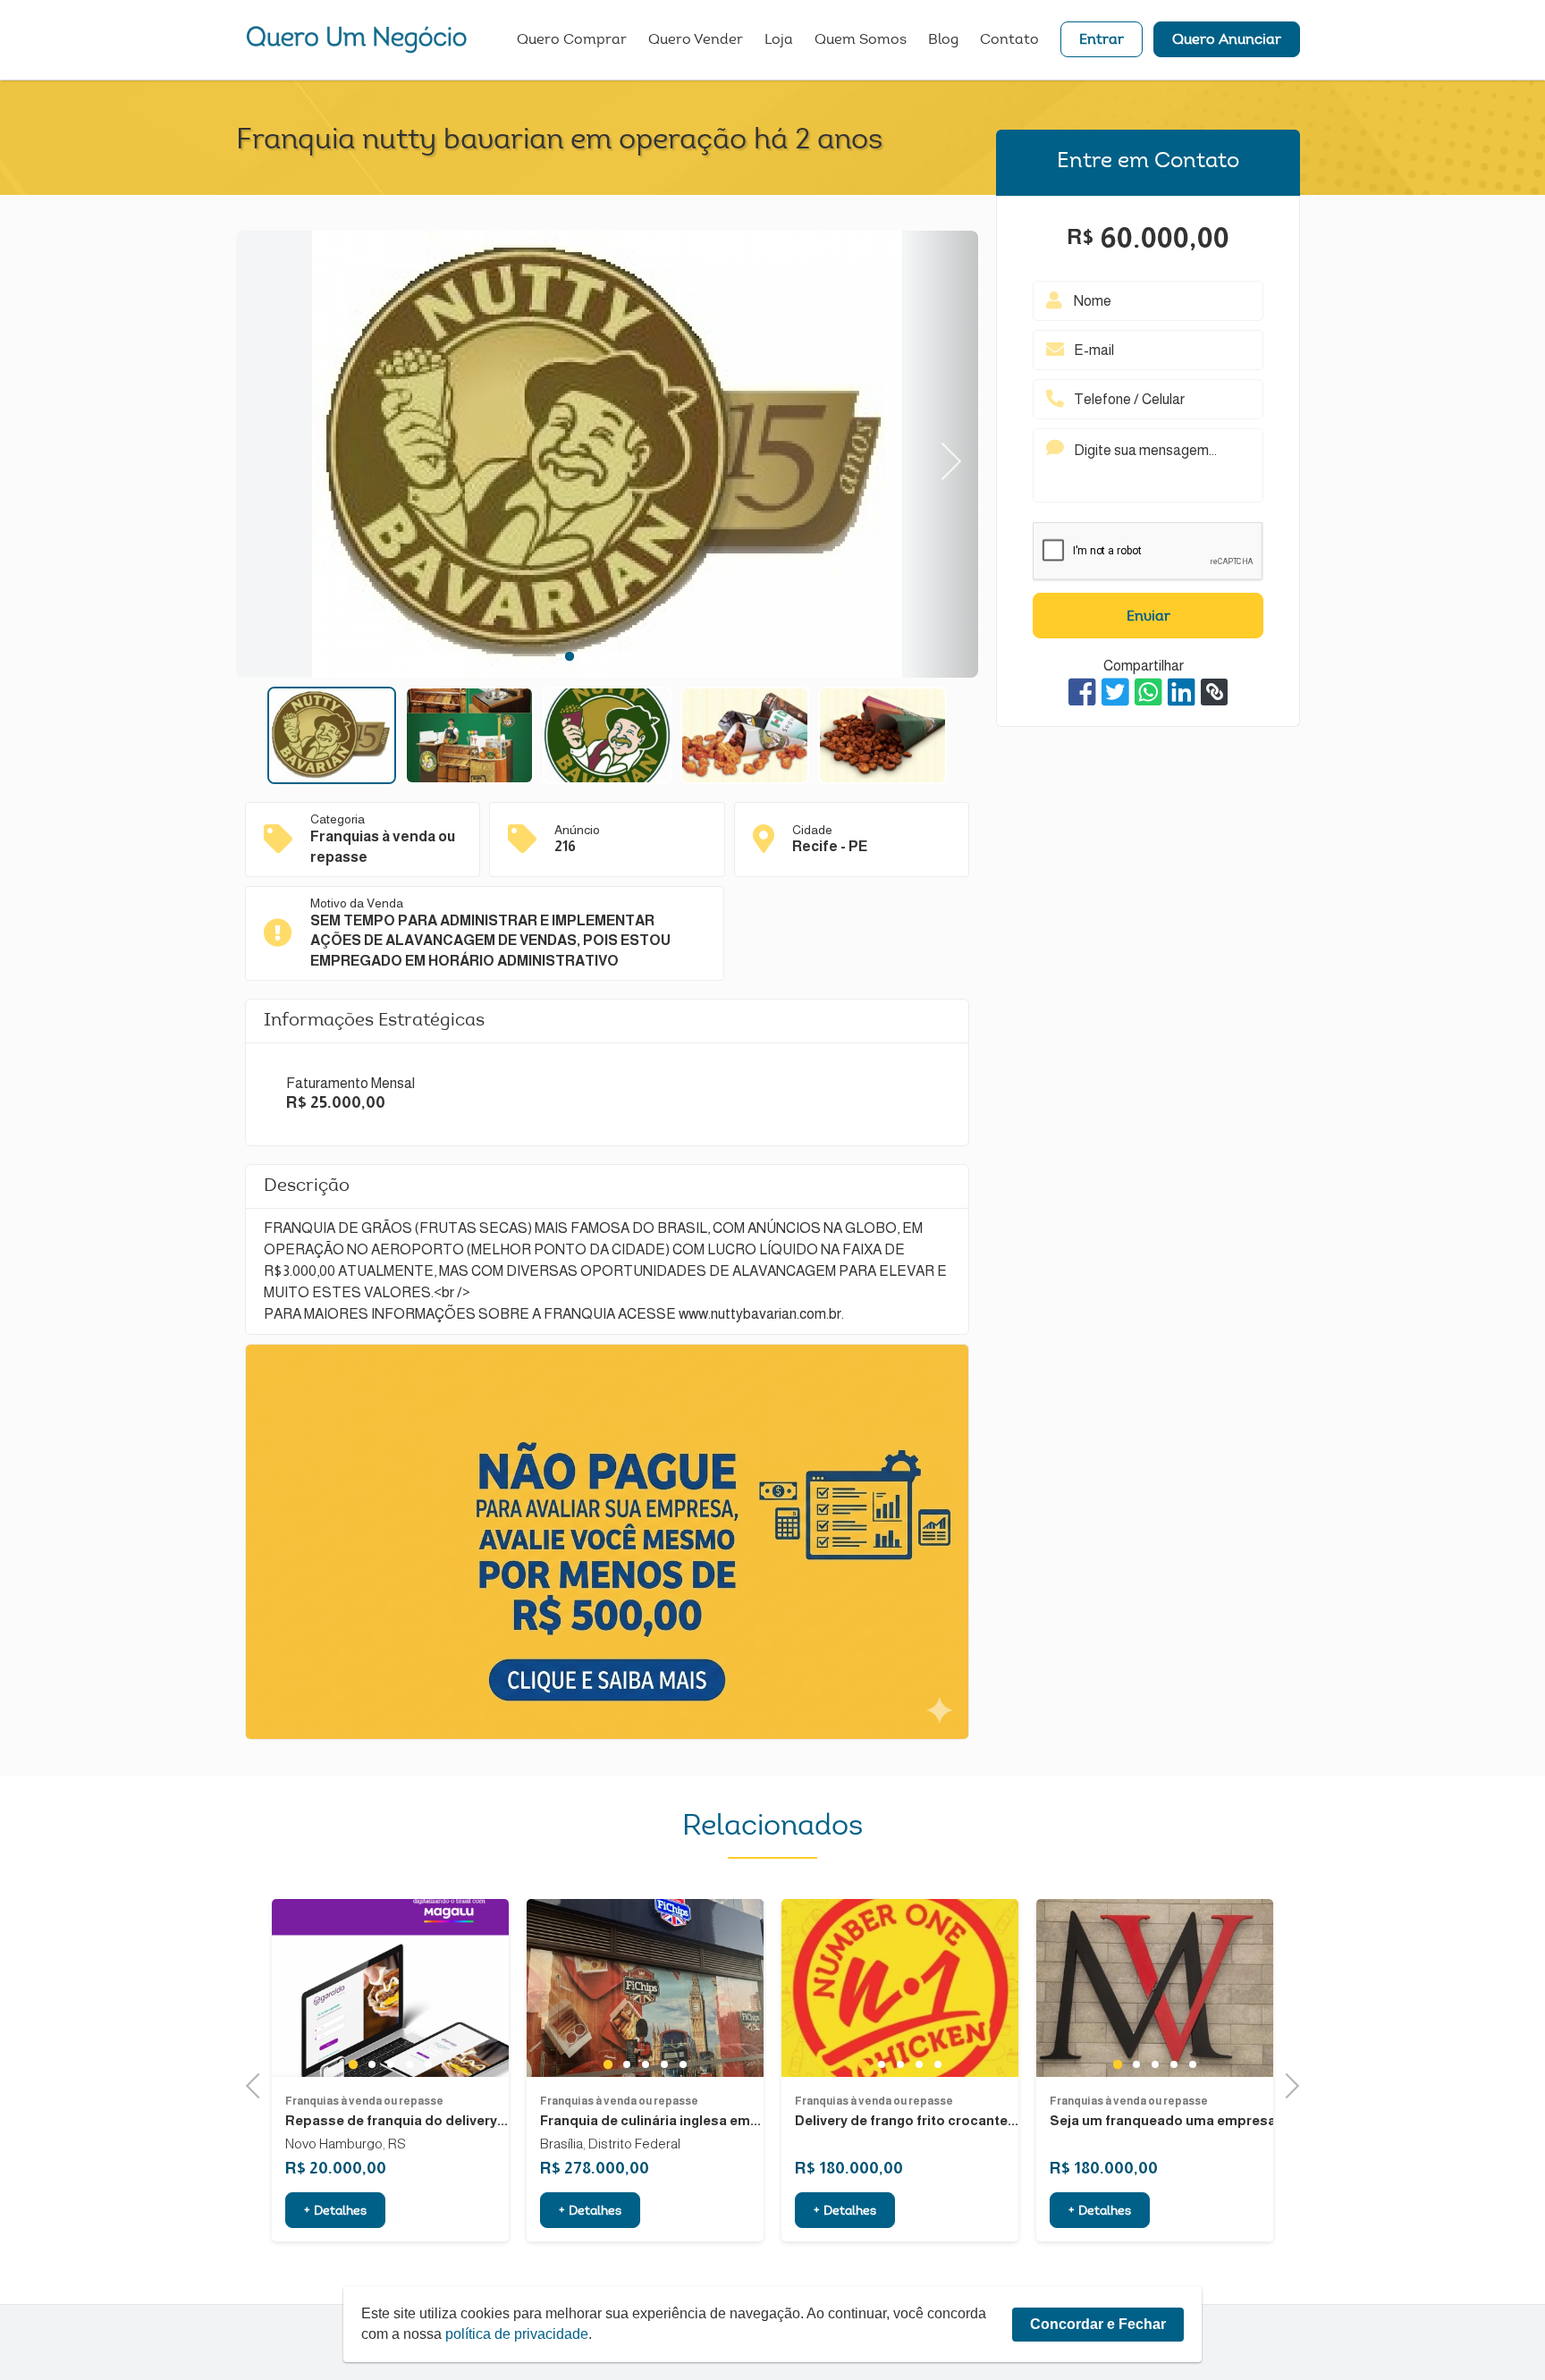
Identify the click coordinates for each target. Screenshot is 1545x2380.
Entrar (1102, 40)
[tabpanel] (607, 457)
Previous (272, 455)
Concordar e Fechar (1098, 2324)
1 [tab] (569, 656)
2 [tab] (589, 656)
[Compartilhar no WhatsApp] (1148, 692)
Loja (779, 40)
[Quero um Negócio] (357, 39)
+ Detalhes (335, 2212)
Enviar (1148, 617)
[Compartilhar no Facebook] (1082, 692)
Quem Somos (861, 40)
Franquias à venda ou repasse (364, 2101)
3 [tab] (608, 656)
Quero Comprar (572, 40)
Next (943, 455)
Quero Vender (696, 40)
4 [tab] (626, 656)
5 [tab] (645, 656)
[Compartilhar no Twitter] (1115, 692)
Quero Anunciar (1227, 40)
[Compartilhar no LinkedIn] (1182, 692)
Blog (943, 40)
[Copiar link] (1214, 692)
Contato (1009, 40)
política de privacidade (517, 2334)
